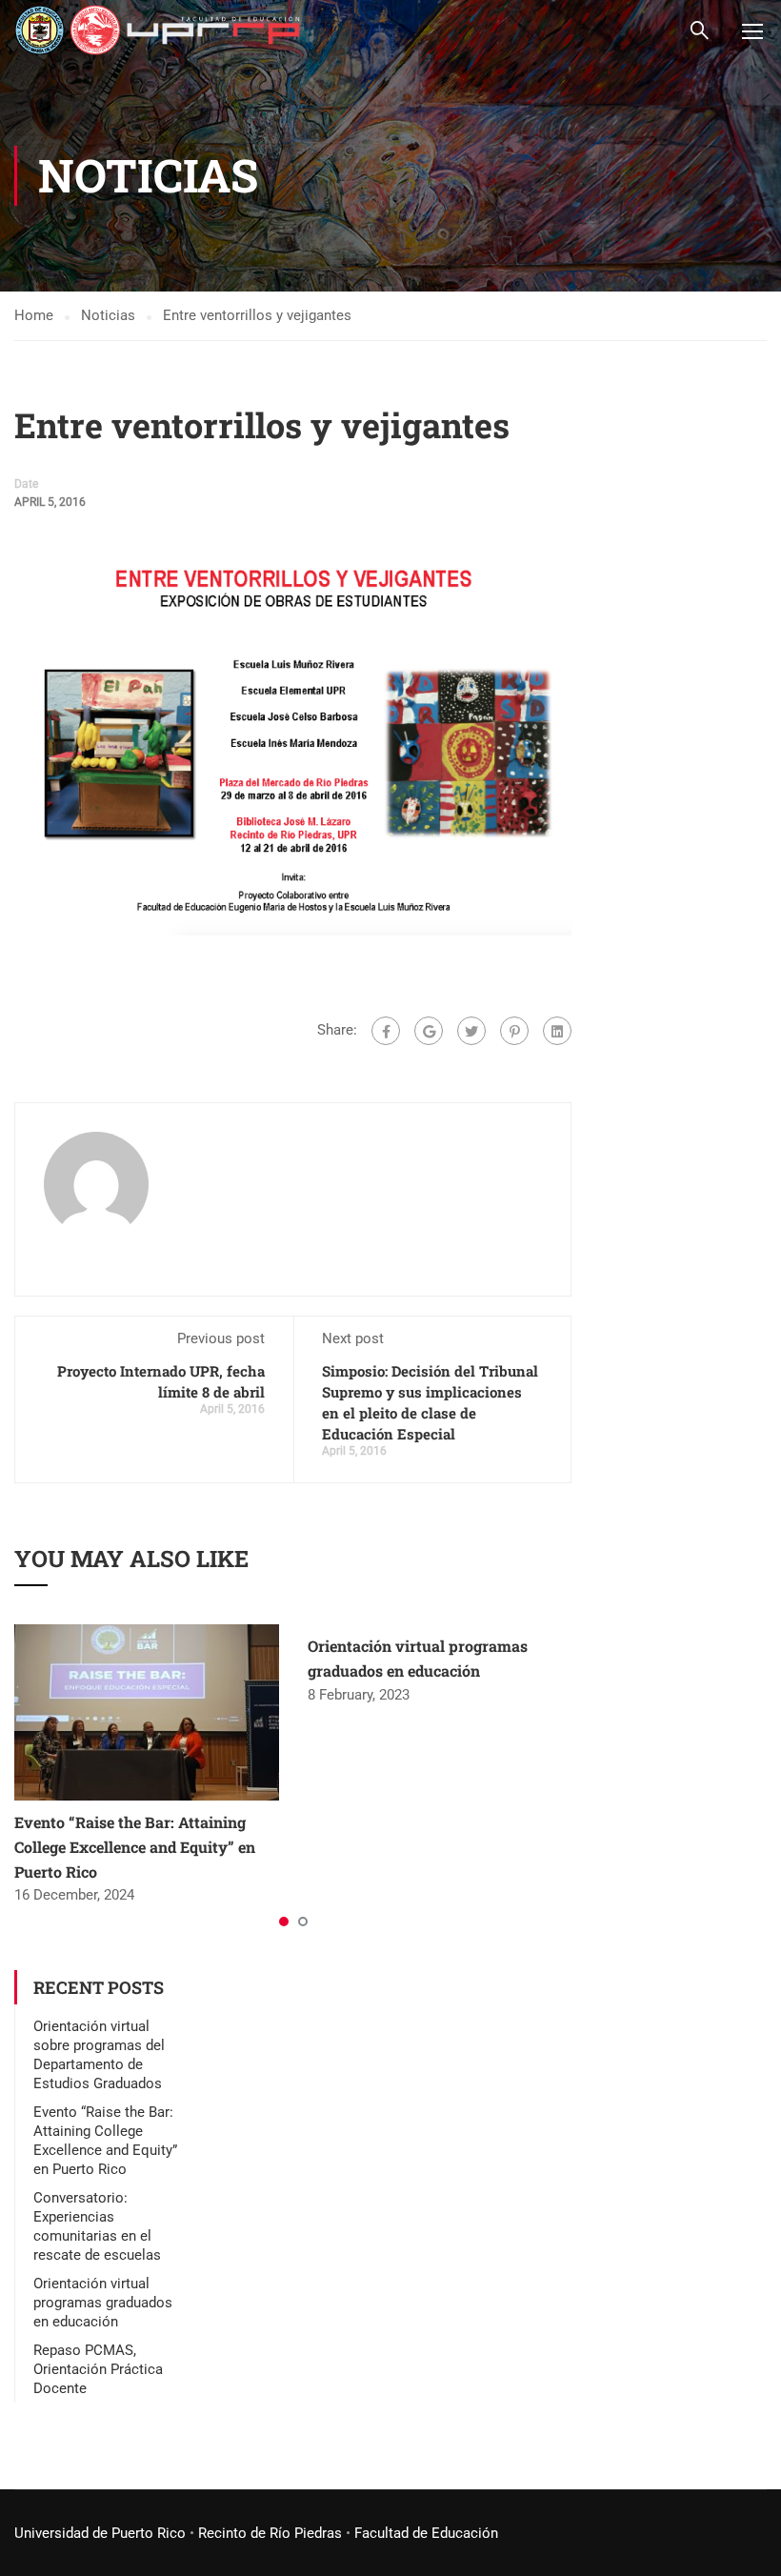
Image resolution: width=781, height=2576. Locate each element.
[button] (284, 1922)
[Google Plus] (429, 1031)
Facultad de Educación (426, 2533)
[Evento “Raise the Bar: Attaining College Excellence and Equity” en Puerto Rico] (147, 1712)
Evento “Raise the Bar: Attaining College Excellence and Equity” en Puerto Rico (135, 1846)
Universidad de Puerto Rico (100, 2533)
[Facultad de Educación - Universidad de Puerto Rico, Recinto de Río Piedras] (157, 30)
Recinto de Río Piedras (270, 2533)
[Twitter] (471, 1031)
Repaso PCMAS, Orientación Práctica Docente (98, 2369)
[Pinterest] (514, 1031)
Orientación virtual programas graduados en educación (103, 2303)
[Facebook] (386, 1031)
